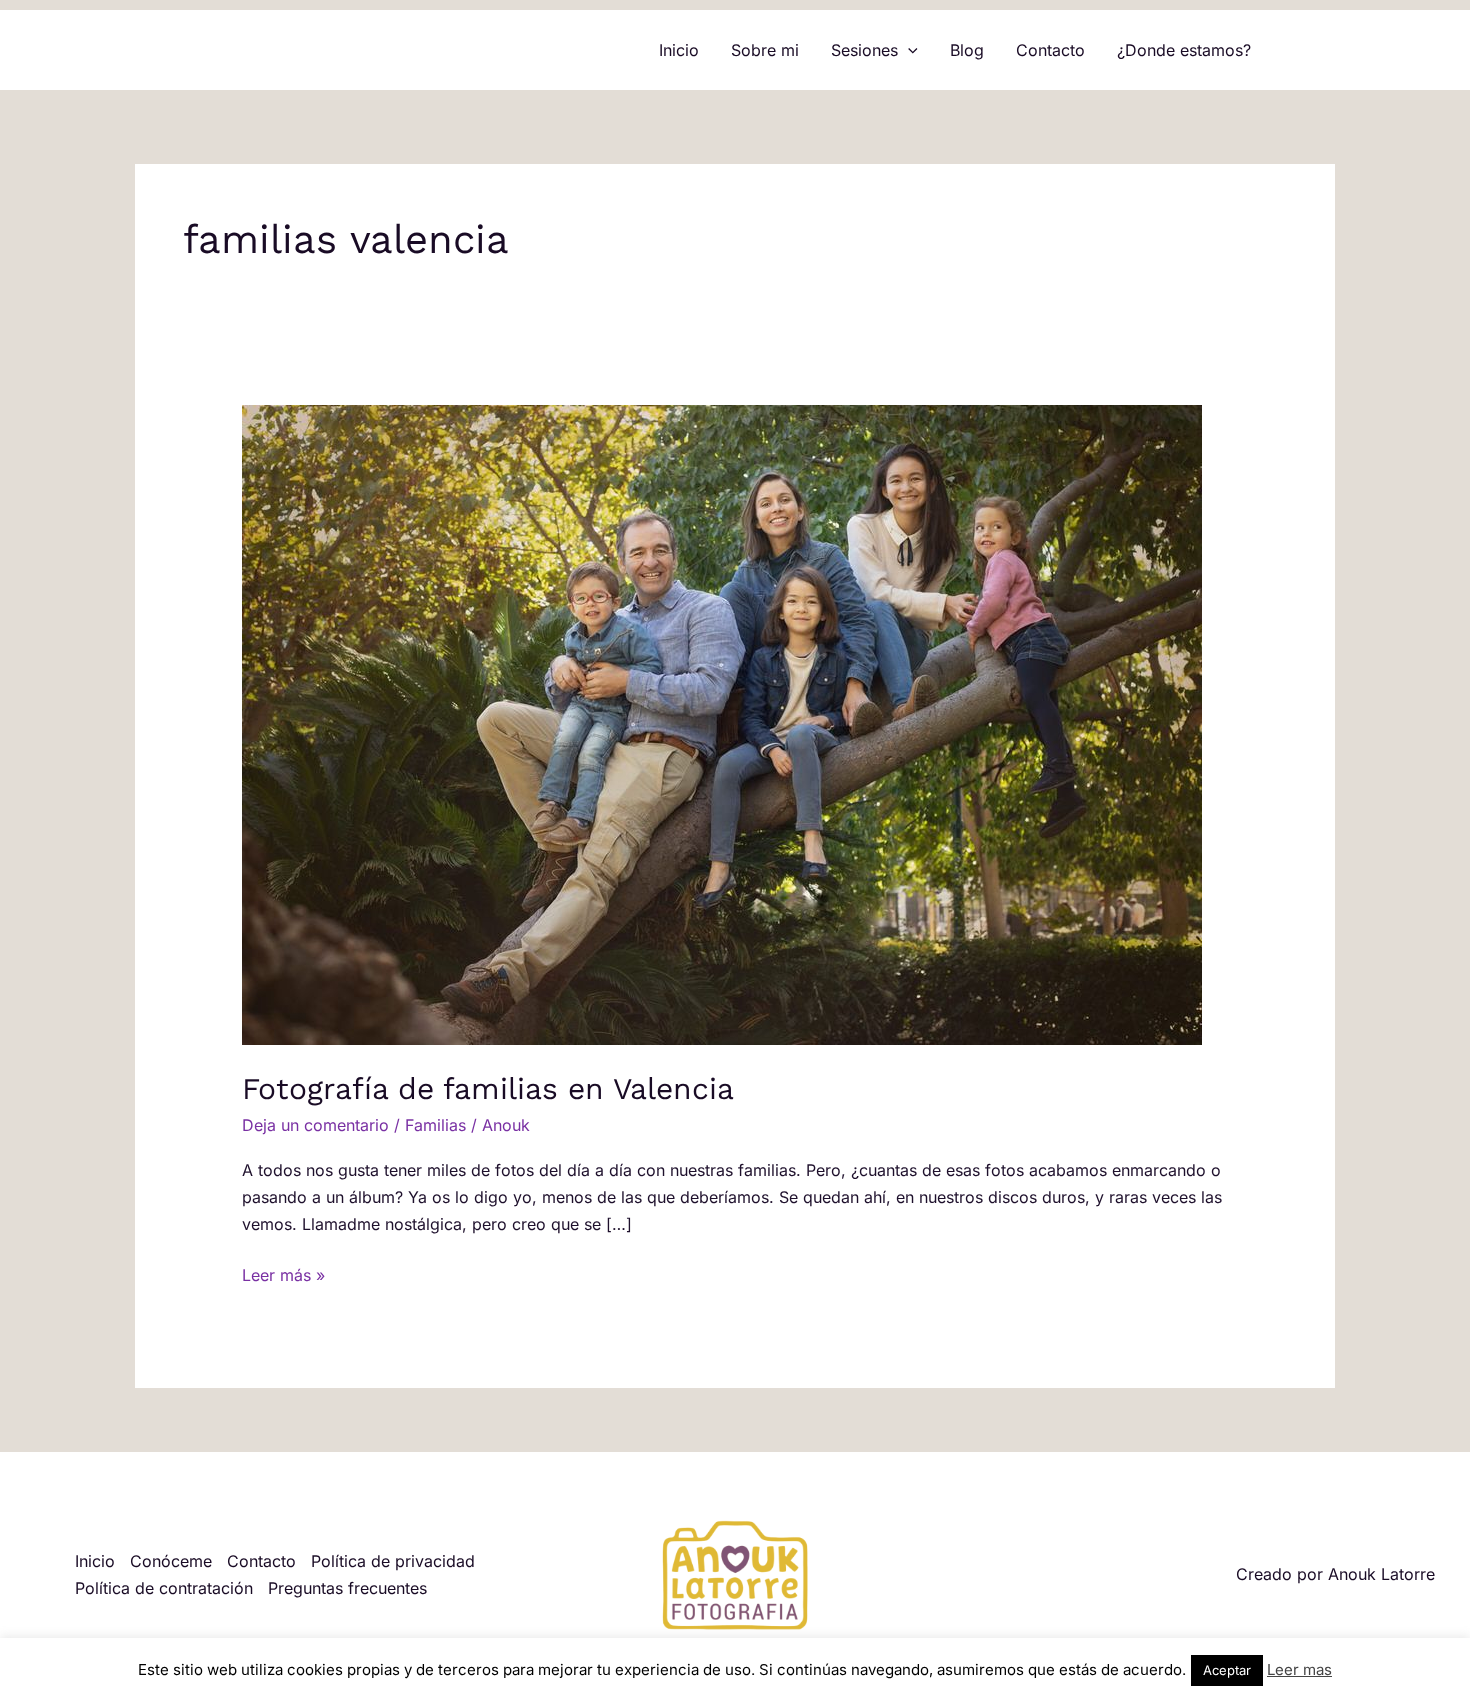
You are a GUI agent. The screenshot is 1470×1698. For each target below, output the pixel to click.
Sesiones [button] (864, 50)
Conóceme (171, 1561)
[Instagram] (1326, 51)
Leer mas (1299, 1669)
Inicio (679, 50)
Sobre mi (765, 50)
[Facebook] (1296, 51)
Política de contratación (164, 1588)
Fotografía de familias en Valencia (488, 1088)
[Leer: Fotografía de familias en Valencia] (722, 724)
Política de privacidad (393, 1561)
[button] (908, 50)
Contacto (1050, 50)
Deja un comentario (315, 1125)
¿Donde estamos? (1184, 50)
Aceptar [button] (1227, 1670)
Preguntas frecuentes (347, 1588)
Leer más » (283, 1273)
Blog (967, 50)
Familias (435, 1125)
